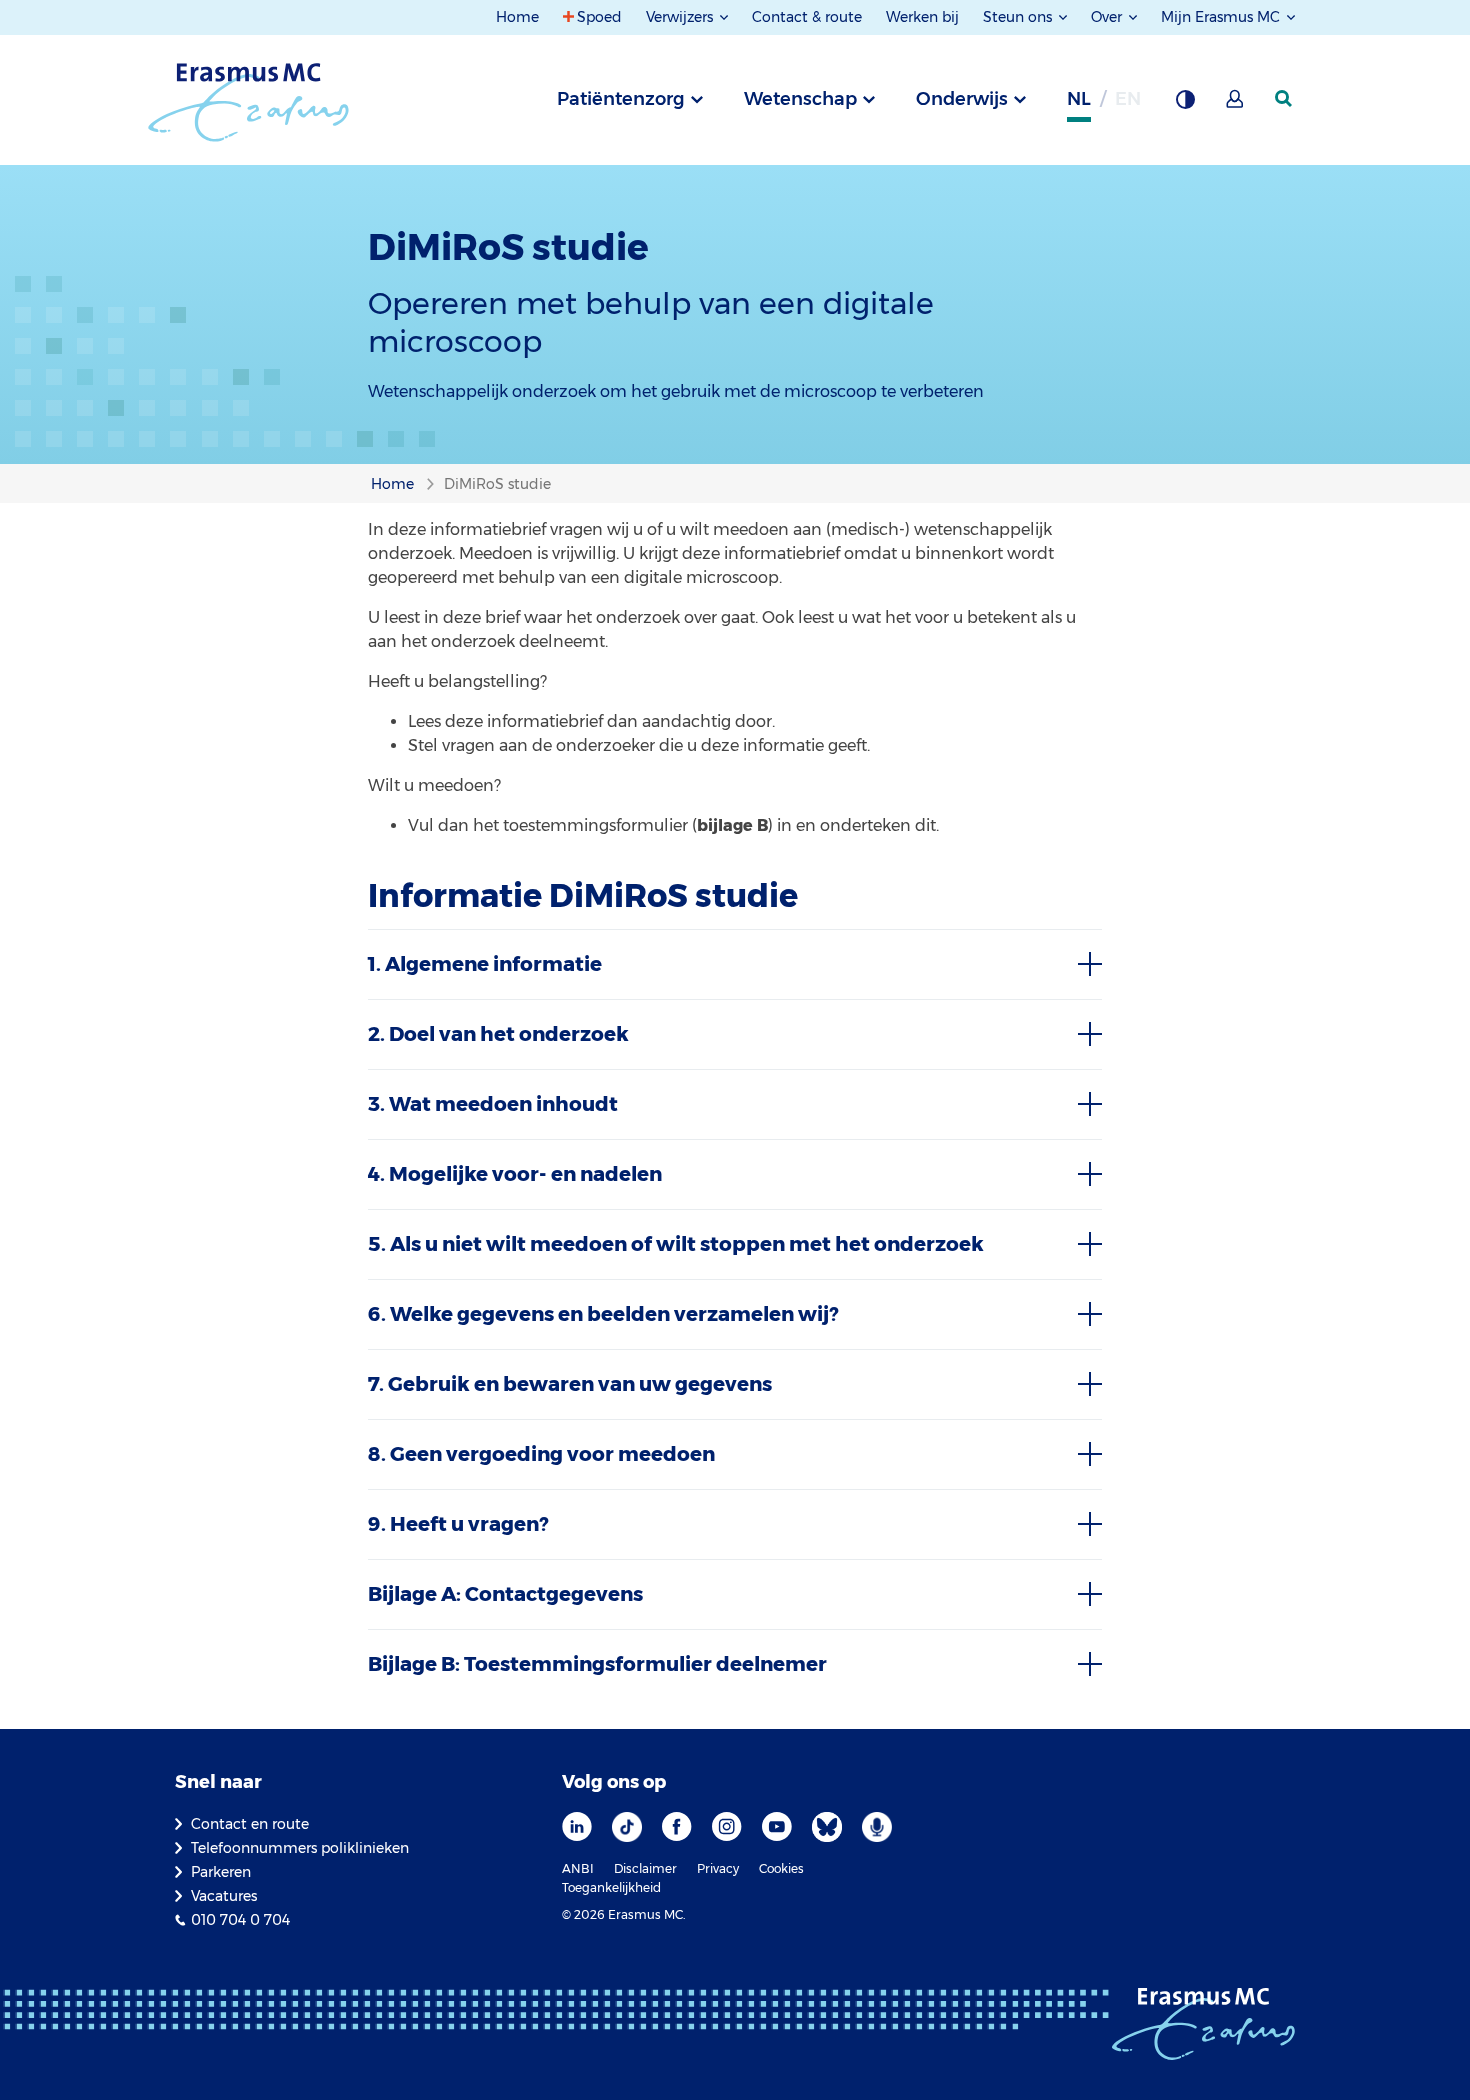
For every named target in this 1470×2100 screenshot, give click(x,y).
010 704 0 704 (240, 1920)
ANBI (578, 1868)
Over (1108, 17)
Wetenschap (800, 99)
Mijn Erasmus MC (1222, 17)
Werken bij (922, 17)
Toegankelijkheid (611, 1887)
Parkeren (221, 1872)
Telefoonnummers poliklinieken (300, 1848)
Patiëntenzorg (621, 99)
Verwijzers (681, 17)
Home (517, 17)
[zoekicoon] (1285, 99)
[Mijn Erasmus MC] (1236, 105)
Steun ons (1019, 17)
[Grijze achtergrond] (1185, 105)
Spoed (599, 17)
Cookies (781, 1868)
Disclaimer (645, 1868)
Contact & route (807, 17)
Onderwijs (962, 99)
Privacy (718, 1868)
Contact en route (250, 1824)
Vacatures (224, 1896)
